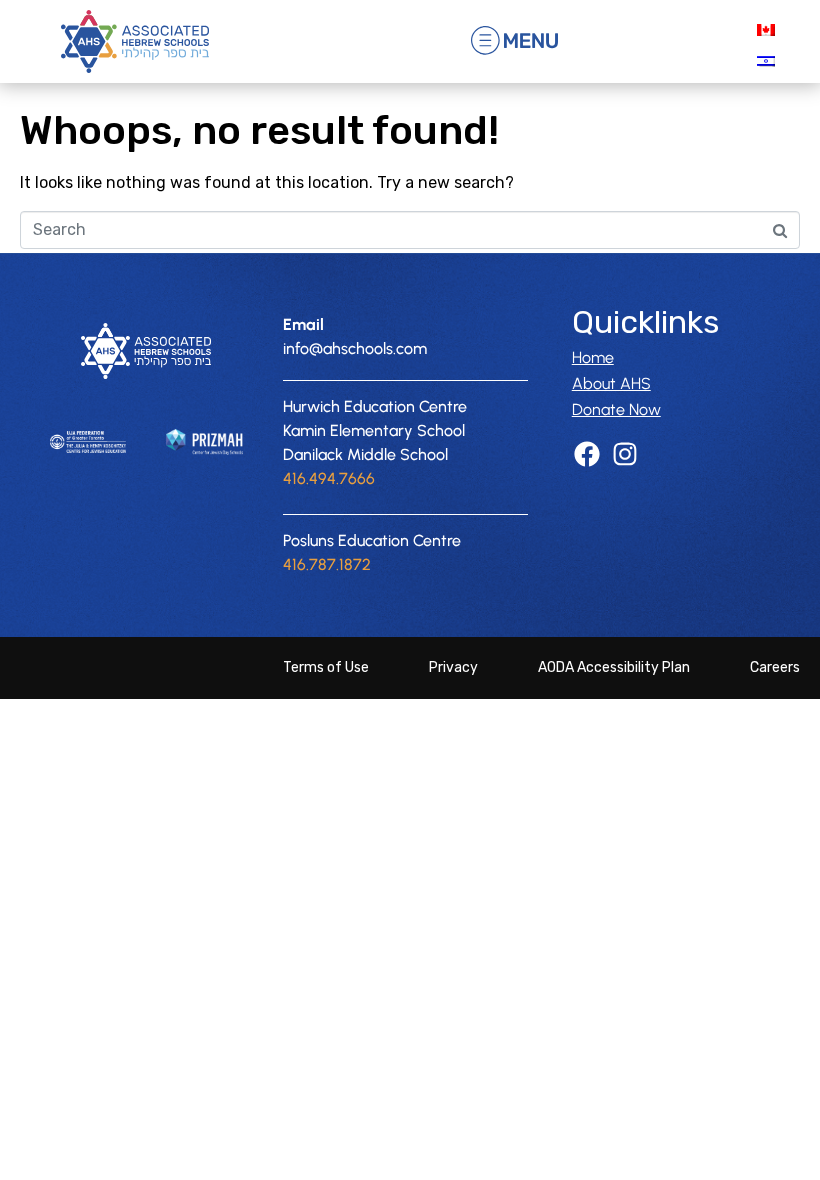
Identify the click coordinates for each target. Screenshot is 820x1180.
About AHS (611, 383)
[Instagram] (624, 454)
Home (593, 357)
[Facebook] (587, 454)
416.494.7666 (329, 478)
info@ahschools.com (355, 348)
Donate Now (616, 409)
